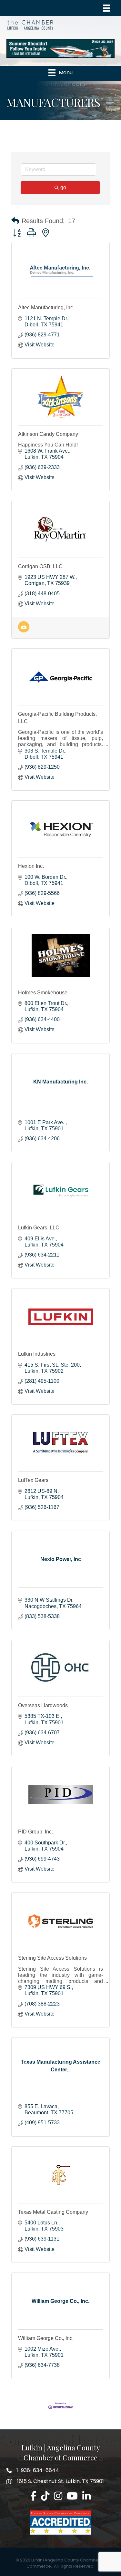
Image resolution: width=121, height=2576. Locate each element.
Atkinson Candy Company (48, 434)
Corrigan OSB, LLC (40, 566)
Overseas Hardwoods (43, 1705)
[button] (15, 221)
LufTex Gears (33, 1480)
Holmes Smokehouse (43, 993)
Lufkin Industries (37, 1354)
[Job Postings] (24, 631)
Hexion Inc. (31, 866)
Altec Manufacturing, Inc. (46, 308)
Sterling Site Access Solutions (52, 1958)
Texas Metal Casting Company (53, 2212)
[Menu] (106, 8)
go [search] (63, 187)
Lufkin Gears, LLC (39, 1228)
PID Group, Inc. (35, 1832)
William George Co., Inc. (46, 2338)
